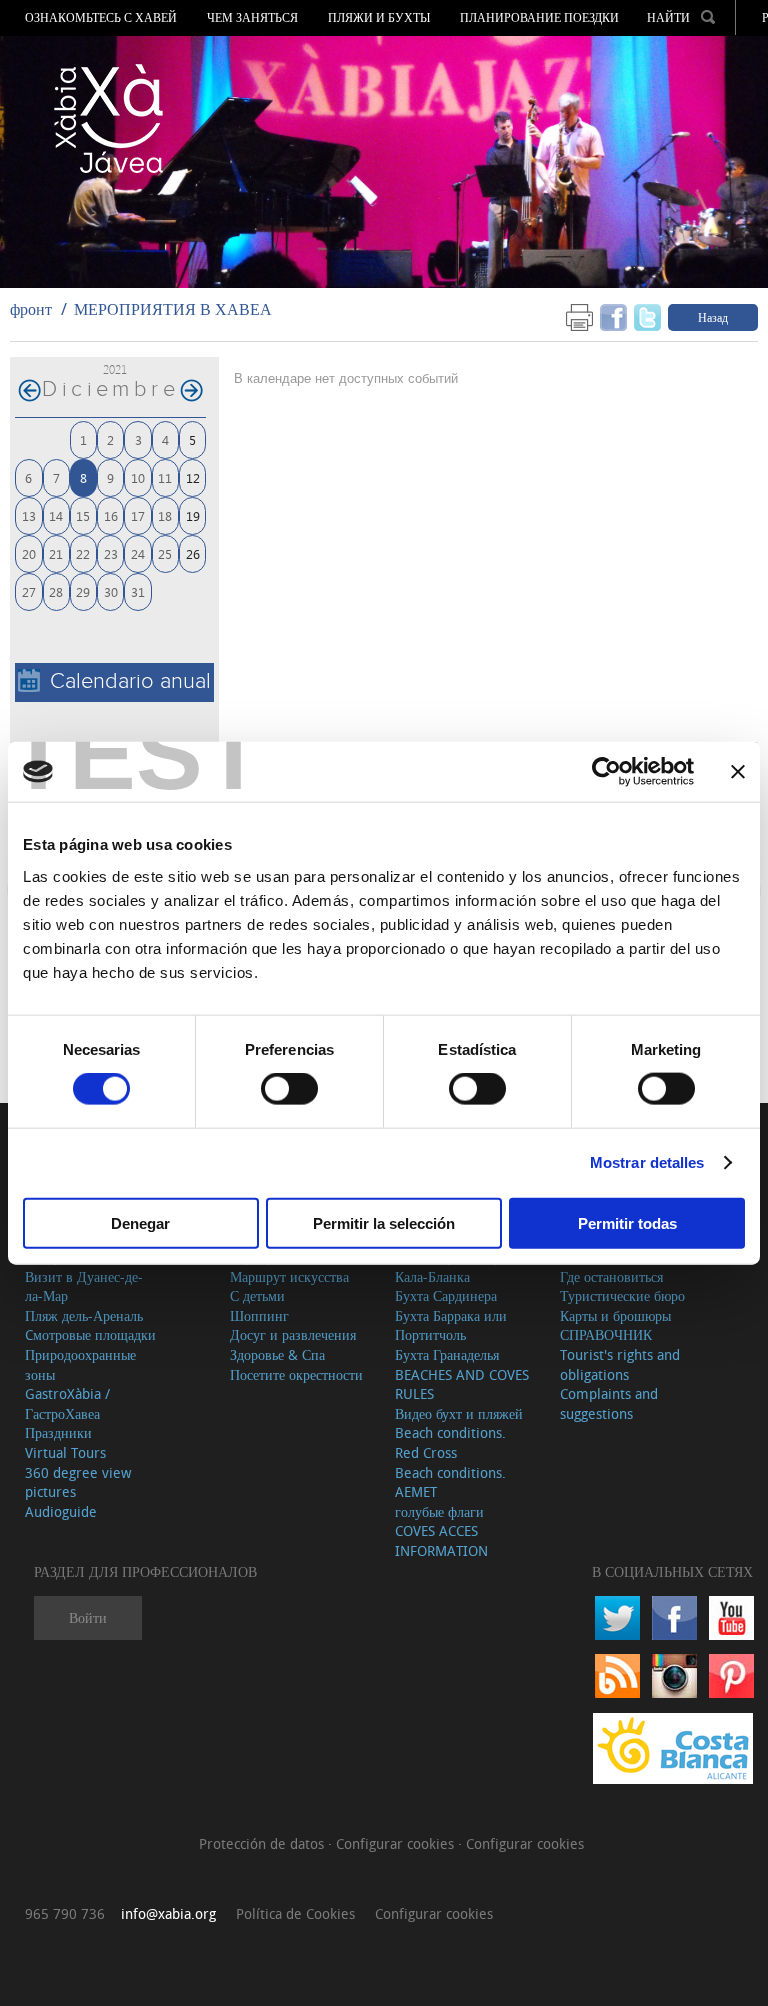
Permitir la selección (384, 1222)
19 (193, 515)
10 (138, 477)
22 (83, 553)
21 (56, 553)
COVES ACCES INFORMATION (441, 1540)
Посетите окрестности (296, 1374)
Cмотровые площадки (90, 1334)
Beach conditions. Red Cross (450, 1442)
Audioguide (61, 1511)
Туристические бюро (622, 1295)
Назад (713, 317)
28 (56, 591)
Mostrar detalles (647, 1162)
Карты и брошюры (615, 1315)
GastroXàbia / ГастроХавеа (67, 1403)
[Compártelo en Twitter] (647, 316)
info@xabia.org (168, 1913)
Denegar (140, 1222)
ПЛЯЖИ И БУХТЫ (379, 18)
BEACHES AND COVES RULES (462, 1384)
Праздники (58, 1432)
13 (29, 515)
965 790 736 (65, 1913)
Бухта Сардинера (446, 1295)
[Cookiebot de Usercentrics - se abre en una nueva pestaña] (606, 772)
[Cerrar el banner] (738, 772)
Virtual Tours (65, 1452)
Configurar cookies (397, 1843)
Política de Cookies (295, 1913)
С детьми (257, 1295)
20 (29, 553)
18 (165, 515)
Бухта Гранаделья (447, 1354)
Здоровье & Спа (277, 1354)
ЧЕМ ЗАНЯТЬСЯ (252, 18)
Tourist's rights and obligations (620, 1364)
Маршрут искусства (289, 1276)
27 (29, 591)
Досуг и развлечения (293, 1334)
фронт (31, 309)
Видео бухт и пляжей (459, 1413)
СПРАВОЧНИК (606, 1334)
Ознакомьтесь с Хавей (101, 18)
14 (56, 515)
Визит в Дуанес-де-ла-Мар (84, 1286)
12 (193, 477)
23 (111, 553)
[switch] (289, 1089)
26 (193, 553)
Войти (88, 1617)
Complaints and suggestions (609, 1403)
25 (165, 553)
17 (138, 515)
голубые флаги (439, 1511)
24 (138, 553)
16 (111, 515)
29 (83, 591)
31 (138, 591)
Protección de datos (263, 1843)
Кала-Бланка (432, 1276)
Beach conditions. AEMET (450, 1482)
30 (111, 591)
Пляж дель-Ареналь (84, 1315)
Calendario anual (130, 681)
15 (83, 515)
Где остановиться (611, 1276)
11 (165, 477)
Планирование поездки (539, 18)
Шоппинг (259, 1315)
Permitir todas (627, 1222)
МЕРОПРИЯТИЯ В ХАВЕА (173, 309)
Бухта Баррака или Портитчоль (451, 1325)
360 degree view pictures (78, 1482)
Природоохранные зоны (80, 1364)
